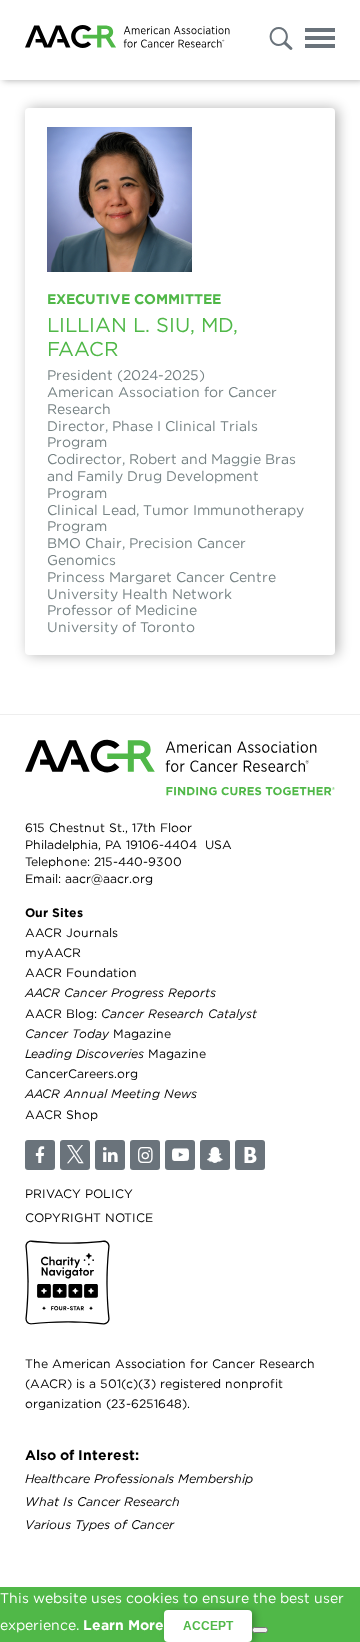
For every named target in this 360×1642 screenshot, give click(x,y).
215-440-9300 (138, 861)
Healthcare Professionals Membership (139, 1478)
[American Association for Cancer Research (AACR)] (127, 40)
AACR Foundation (81, 972)
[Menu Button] (320, 41)
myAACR (53, 952)
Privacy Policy (79, 1193)
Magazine (98, 1033)
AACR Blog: (141, 1013)
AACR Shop (61, 1114)
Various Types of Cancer (99, 1524)
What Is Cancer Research (102, 1501)
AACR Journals (71, 932)
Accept (208, 1626)
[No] (260, 1630)
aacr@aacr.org (109, 878)
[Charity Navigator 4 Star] (67, 1282)
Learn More (123, 1625)
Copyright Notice (89, 1217)
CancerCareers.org (81, 1073)
